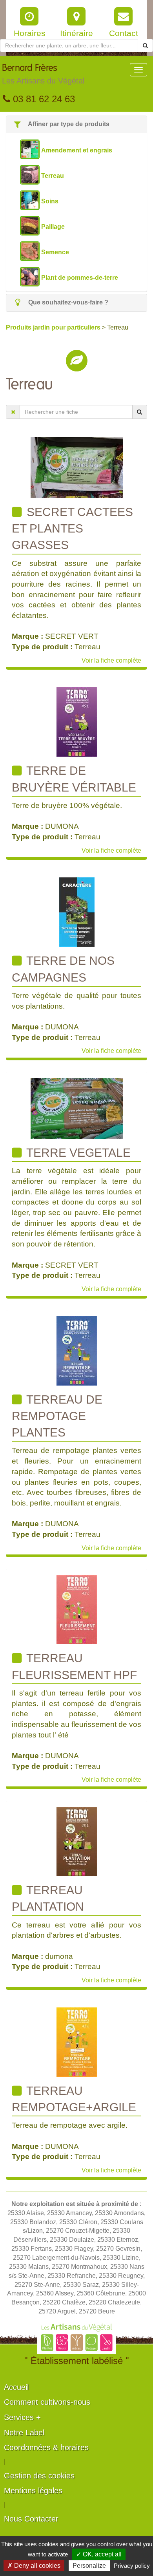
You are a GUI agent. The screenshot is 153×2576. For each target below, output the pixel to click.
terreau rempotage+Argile (74, 2099)
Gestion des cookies (39, 2476)
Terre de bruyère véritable (74, 779)
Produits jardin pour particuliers (54, 327)
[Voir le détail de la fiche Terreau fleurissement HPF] (77, 1609)
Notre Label (24, 2433)
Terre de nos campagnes (63, 969)
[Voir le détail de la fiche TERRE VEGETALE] (77, 1108)
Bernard (43, 74)
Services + (22, 2417)
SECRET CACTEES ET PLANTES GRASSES (72, 529)
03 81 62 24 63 (43, 99)
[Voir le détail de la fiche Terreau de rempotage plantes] (77, 1350)
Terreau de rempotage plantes (57, 1416)
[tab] (76, 124)
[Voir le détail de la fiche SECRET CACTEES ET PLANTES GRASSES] (77, 467)
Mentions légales (33, 2491)
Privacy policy (132, 2566)
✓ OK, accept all (99, 2554)
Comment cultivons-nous (47, 2402)
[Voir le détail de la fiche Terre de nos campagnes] (77, 912)
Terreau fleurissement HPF (74, 1666)
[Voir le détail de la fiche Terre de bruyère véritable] (77, 722)
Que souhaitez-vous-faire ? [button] (67, 302)
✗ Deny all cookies (34, 2566)
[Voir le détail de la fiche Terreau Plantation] (77, 1841)
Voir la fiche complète (111, 660)
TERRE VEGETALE (77, 1153)
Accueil (16, 2387)
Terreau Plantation (48, 1898)
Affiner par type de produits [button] (68, 124)
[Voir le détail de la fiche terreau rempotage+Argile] (77, 2042)
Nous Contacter (31, 2519)
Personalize (89, 2566)
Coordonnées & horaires (46, 2447)
